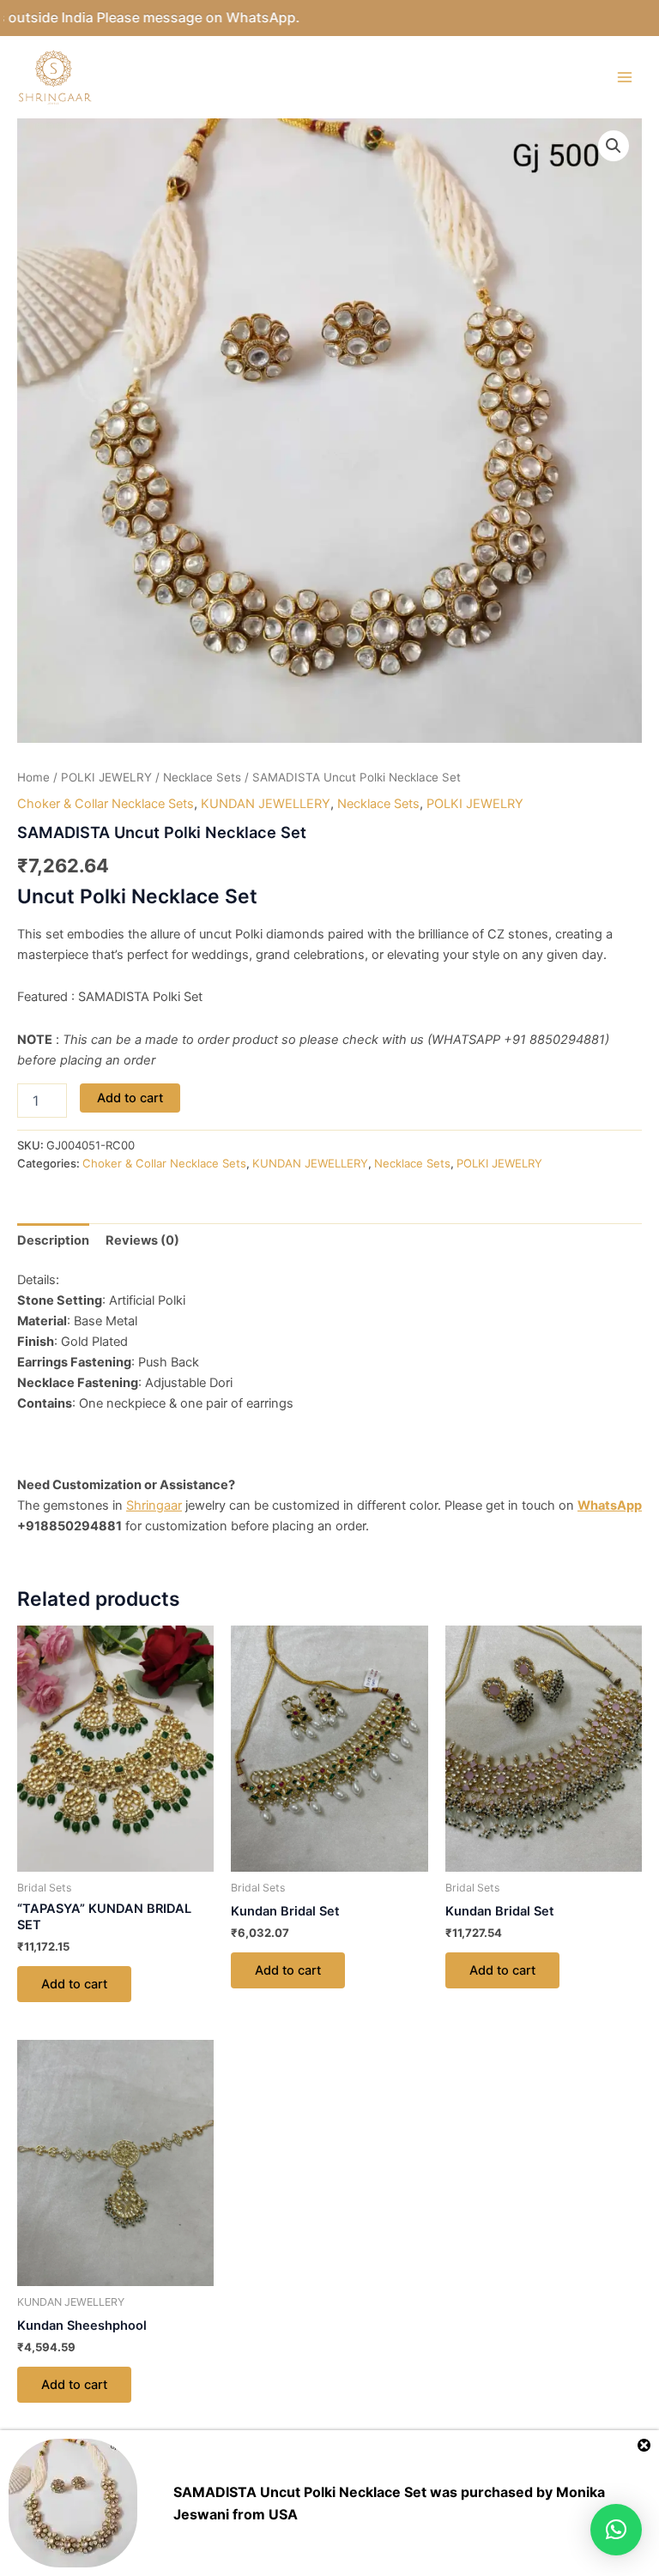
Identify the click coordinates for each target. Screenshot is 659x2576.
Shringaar (154, 1505)
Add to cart (130, 1098)
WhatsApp (610, 1505)
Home (33, 777)
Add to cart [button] (74, 1984)
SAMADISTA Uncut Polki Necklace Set (300, 2492)
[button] (614, 146)
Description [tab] (53, 1240)
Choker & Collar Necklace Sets (106, 804)
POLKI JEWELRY (106, 777)
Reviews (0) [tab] (142, 1240)
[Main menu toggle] (625, 77)
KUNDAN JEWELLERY (266, 804)
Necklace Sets (202, 777)
